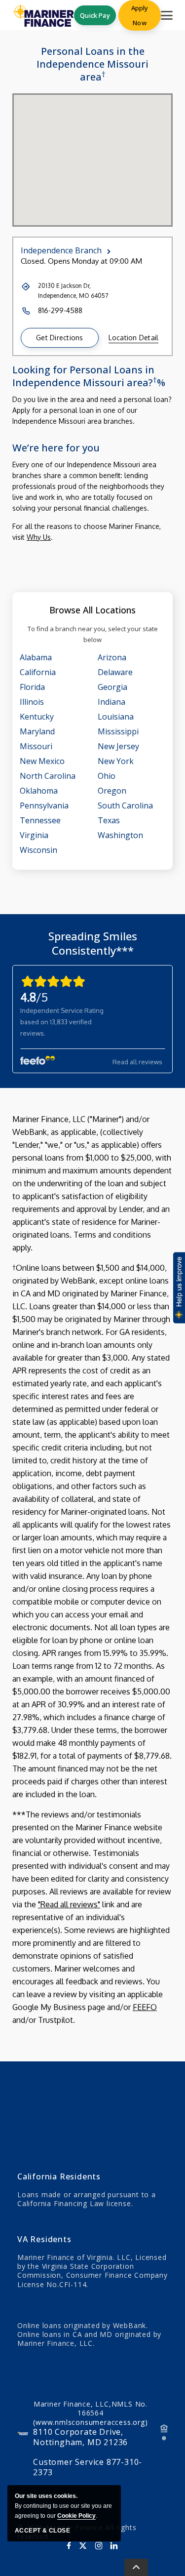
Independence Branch (61, 250)
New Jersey (118, 746)
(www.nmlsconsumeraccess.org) (90, 2422)
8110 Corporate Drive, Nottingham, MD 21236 (80, 2437)
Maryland (37, 731)
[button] (60, 338)
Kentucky (37, 717)
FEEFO (145, 2007)
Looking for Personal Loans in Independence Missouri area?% (89, 376)
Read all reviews (137, 1062)
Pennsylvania (44, 805)
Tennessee (40, 820)
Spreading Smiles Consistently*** (93, 943)
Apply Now (140, 15)
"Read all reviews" (69, 1904)
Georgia (112, 687)
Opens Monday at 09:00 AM (95, 261)
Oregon (112, 791)
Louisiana (116, 717)
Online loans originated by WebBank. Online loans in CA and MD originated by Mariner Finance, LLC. (89, 2334)
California (38, 672)
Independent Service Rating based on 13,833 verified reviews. (62, 1022)
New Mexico (42, 761)
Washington (120, 835)
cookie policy (76, 2516)
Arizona (112, 657)
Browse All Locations (92, 610)
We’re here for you (56, 448)
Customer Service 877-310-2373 (88, 2467)
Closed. (33, 261)
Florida (32, 687)
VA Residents (44, 2239)
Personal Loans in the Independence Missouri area (92, 64)
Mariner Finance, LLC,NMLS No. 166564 (90, 2413)
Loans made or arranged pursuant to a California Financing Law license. (87, 2199)
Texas (109, 820)
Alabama (36, 657)
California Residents (59, 2176)
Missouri (36, 746)
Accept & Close (42, 2531)
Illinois (32, 702)
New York (116, 761)
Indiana (111, 702)
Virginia (34, 835)
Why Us (39, 537)
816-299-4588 (60, 310)
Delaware (115, 672)
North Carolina (48, 776)
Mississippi (118, 731)
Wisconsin (38, 850)
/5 (34, 997)
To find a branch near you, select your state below (93, 634)
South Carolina (125, 805)
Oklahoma (39, 791)
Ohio (107, 776)
